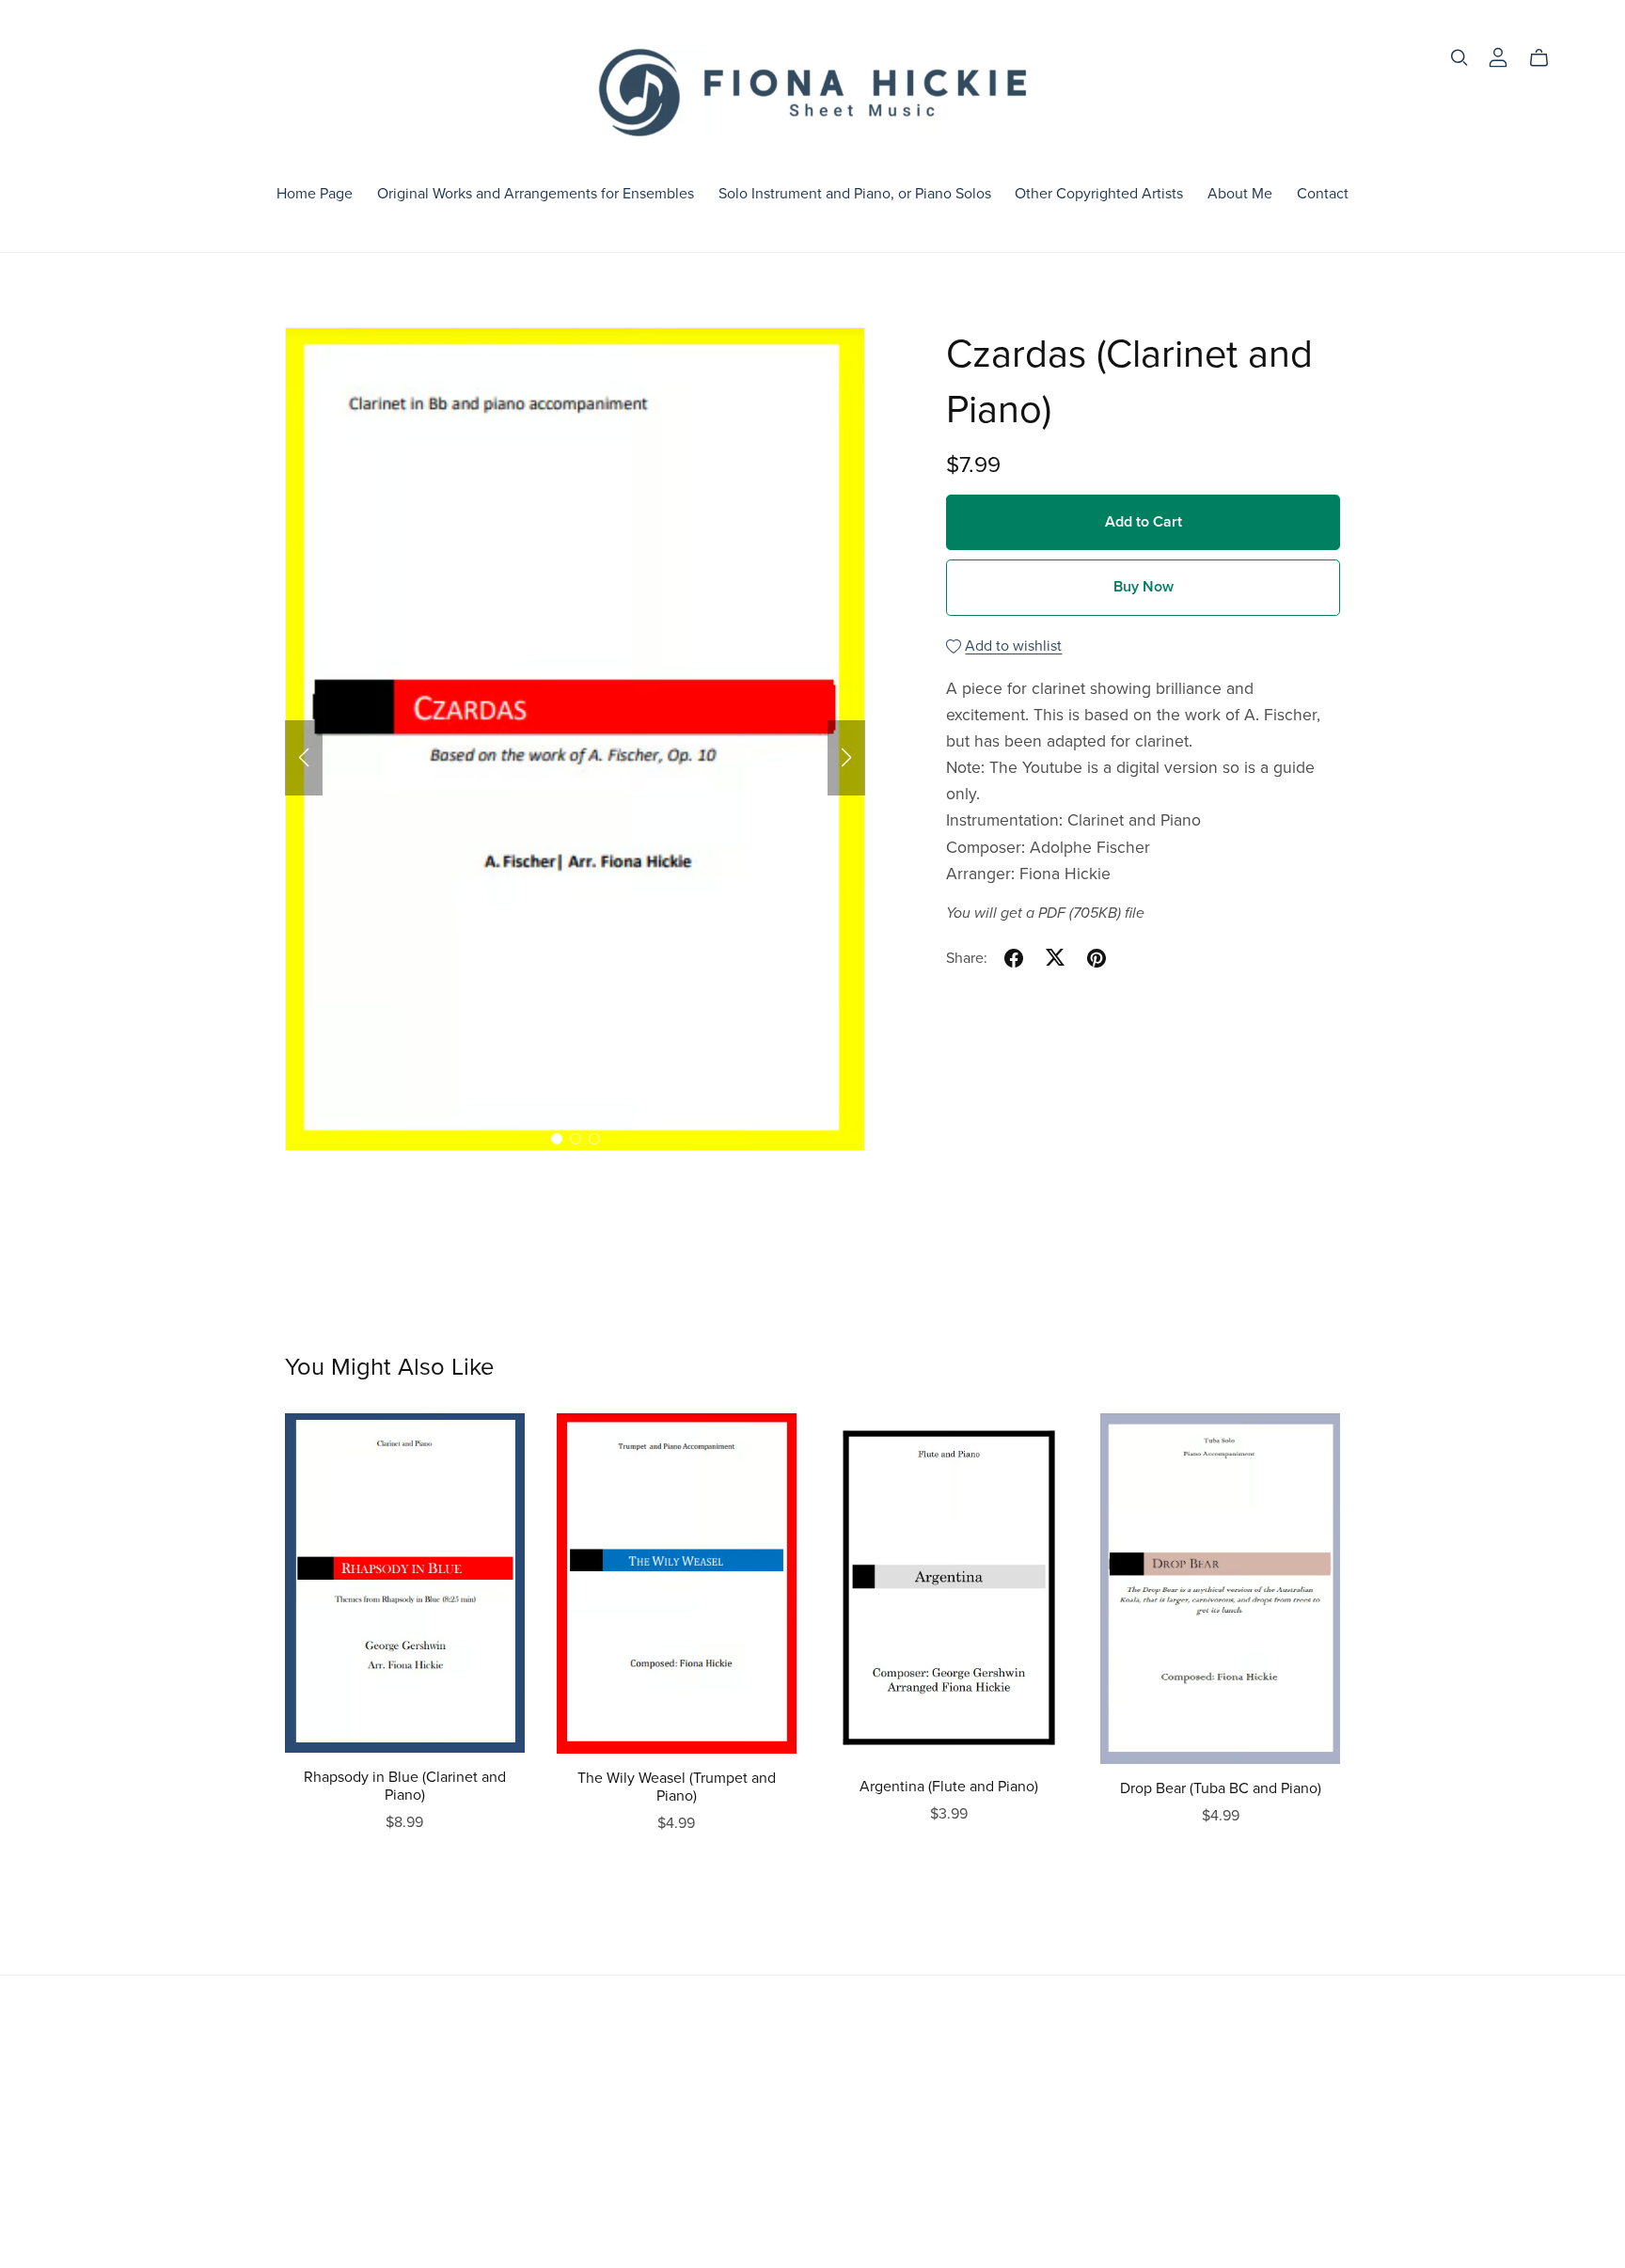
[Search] (1459, 58)
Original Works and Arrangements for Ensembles (536, 194)
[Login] (1498, 56)
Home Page (315, 194)
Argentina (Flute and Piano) (949, 1787)
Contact (1323, 194)
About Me (1240, 194)
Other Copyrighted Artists (1099, 194)
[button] (304, 758)
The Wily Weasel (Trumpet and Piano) (677, 1787)
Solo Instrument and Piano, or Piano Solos (855, 194)
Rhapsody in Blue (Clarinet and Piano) (405, 1786)
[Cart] (1546, 58)
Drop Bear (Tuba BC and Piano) (1221, 1788)
